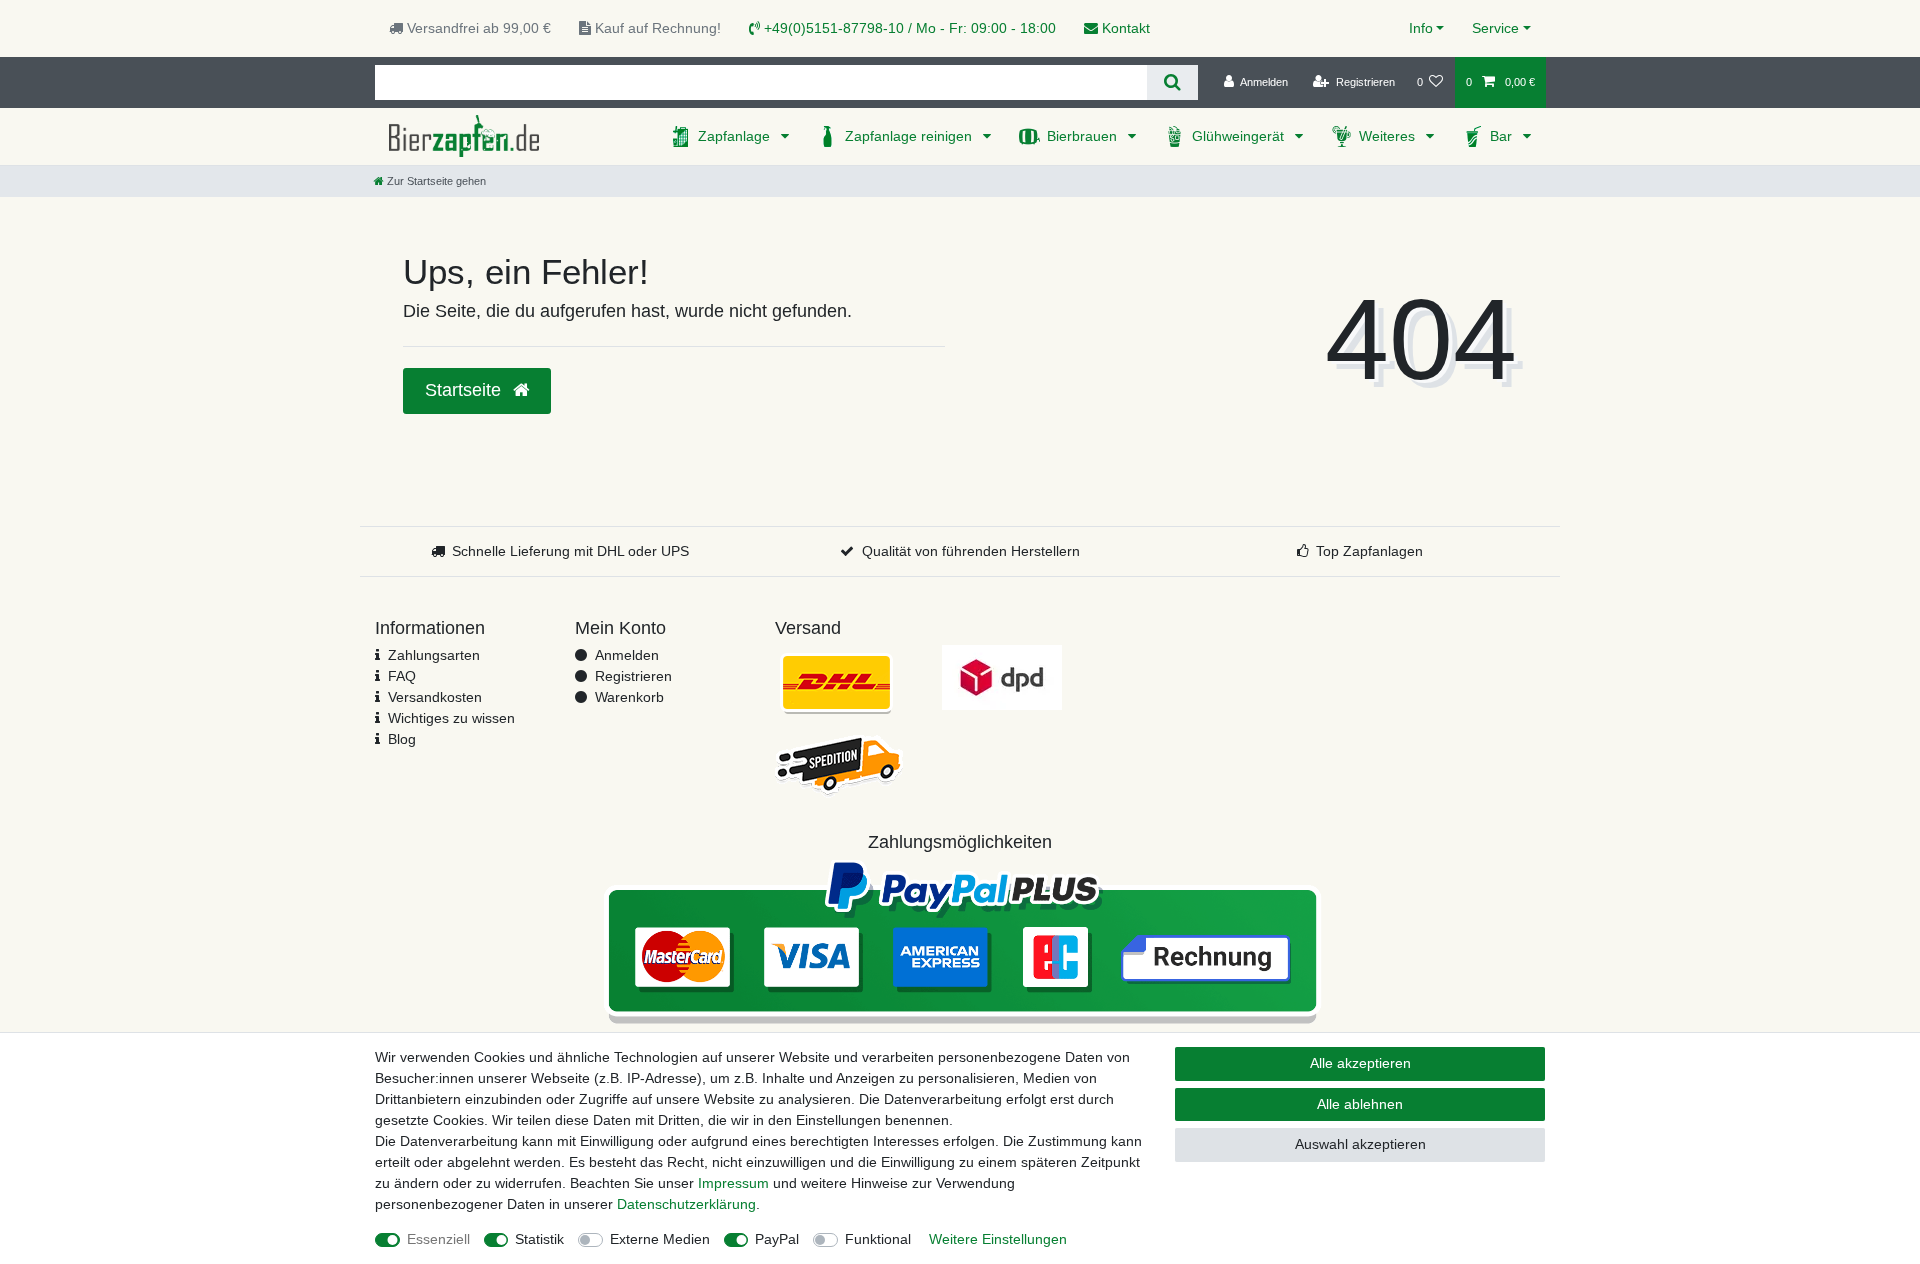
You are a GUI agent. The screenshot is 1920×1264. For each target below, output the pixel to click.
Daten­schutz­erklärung (686, 1204)
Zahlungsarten (434, 655)
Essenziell (438, 1239)
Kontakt (1124, 28)
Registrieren (633, 676)
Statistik (539, 1239)
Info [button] (1421, 28)
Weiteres (1389, 136)
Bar (1503, 136)
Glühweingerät (1240, 136)
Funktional (878, 1239)
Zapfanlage (736, 136)
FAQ (402, 676)
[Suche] (1172, 82)
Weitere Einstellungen (998, 1239)
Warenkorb (629, 697)
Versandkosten (435, 697)
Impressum (733, 1183)
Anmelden (627, 655)
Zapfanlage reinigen (910, 136)
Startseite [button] (465, 390)
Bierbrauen (1084, 136)
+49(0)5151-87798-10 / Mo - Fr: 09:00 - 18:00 (908, 28)
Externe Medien (660, 1239)
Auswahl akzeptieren (1360, 1144)
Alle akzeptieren (1360, 1063)
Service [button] (1495, 28)
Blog (402, 739)
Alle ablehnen (1360, 1104)
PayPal (777, 1239)
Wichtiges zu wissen (451, 718)
